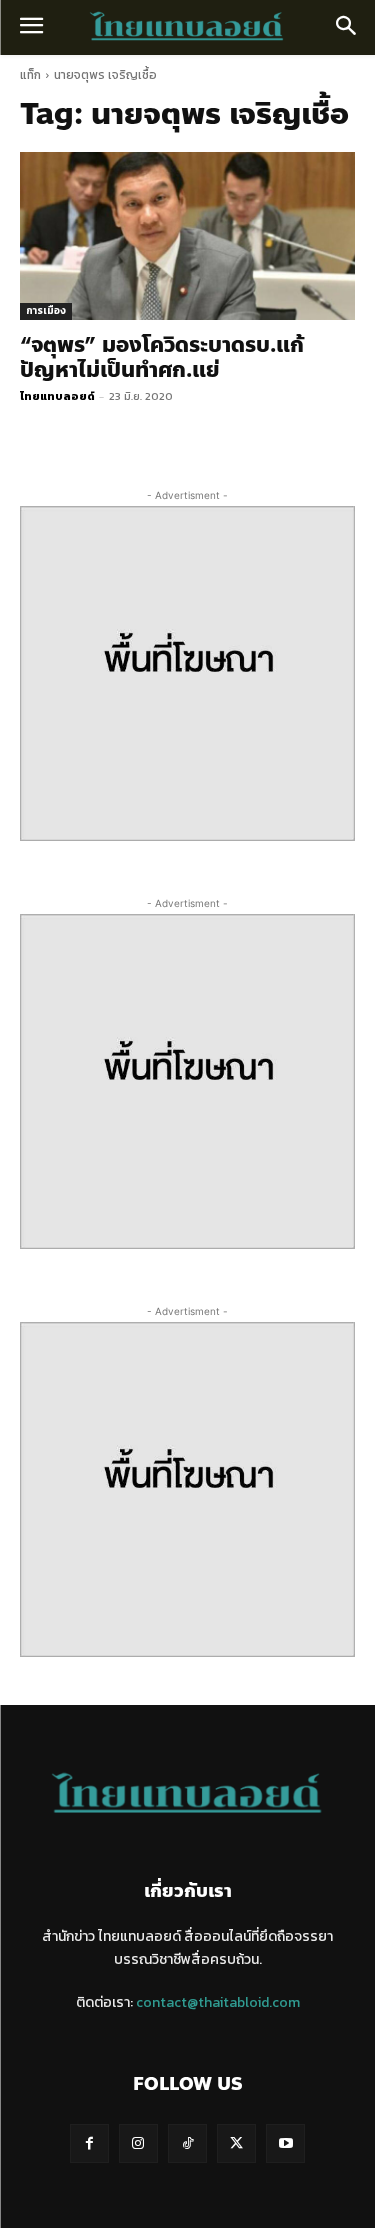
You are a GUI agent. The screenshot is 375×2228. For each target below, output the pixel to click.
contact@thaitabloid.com (218, 2002)
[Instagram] (138, 2143)
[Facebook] (89, 2143)
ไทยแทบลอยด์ (57, 396)
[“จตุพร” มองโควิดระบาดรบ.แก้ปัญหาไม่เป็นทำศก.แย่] (187, 236)
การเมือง (46, 310)
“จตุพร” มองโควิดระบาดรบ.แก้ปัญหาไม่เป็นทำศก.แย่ (162, 357)
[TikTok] (187, 2143)
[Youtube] (285, 2143)
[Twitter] (236, 2143)
